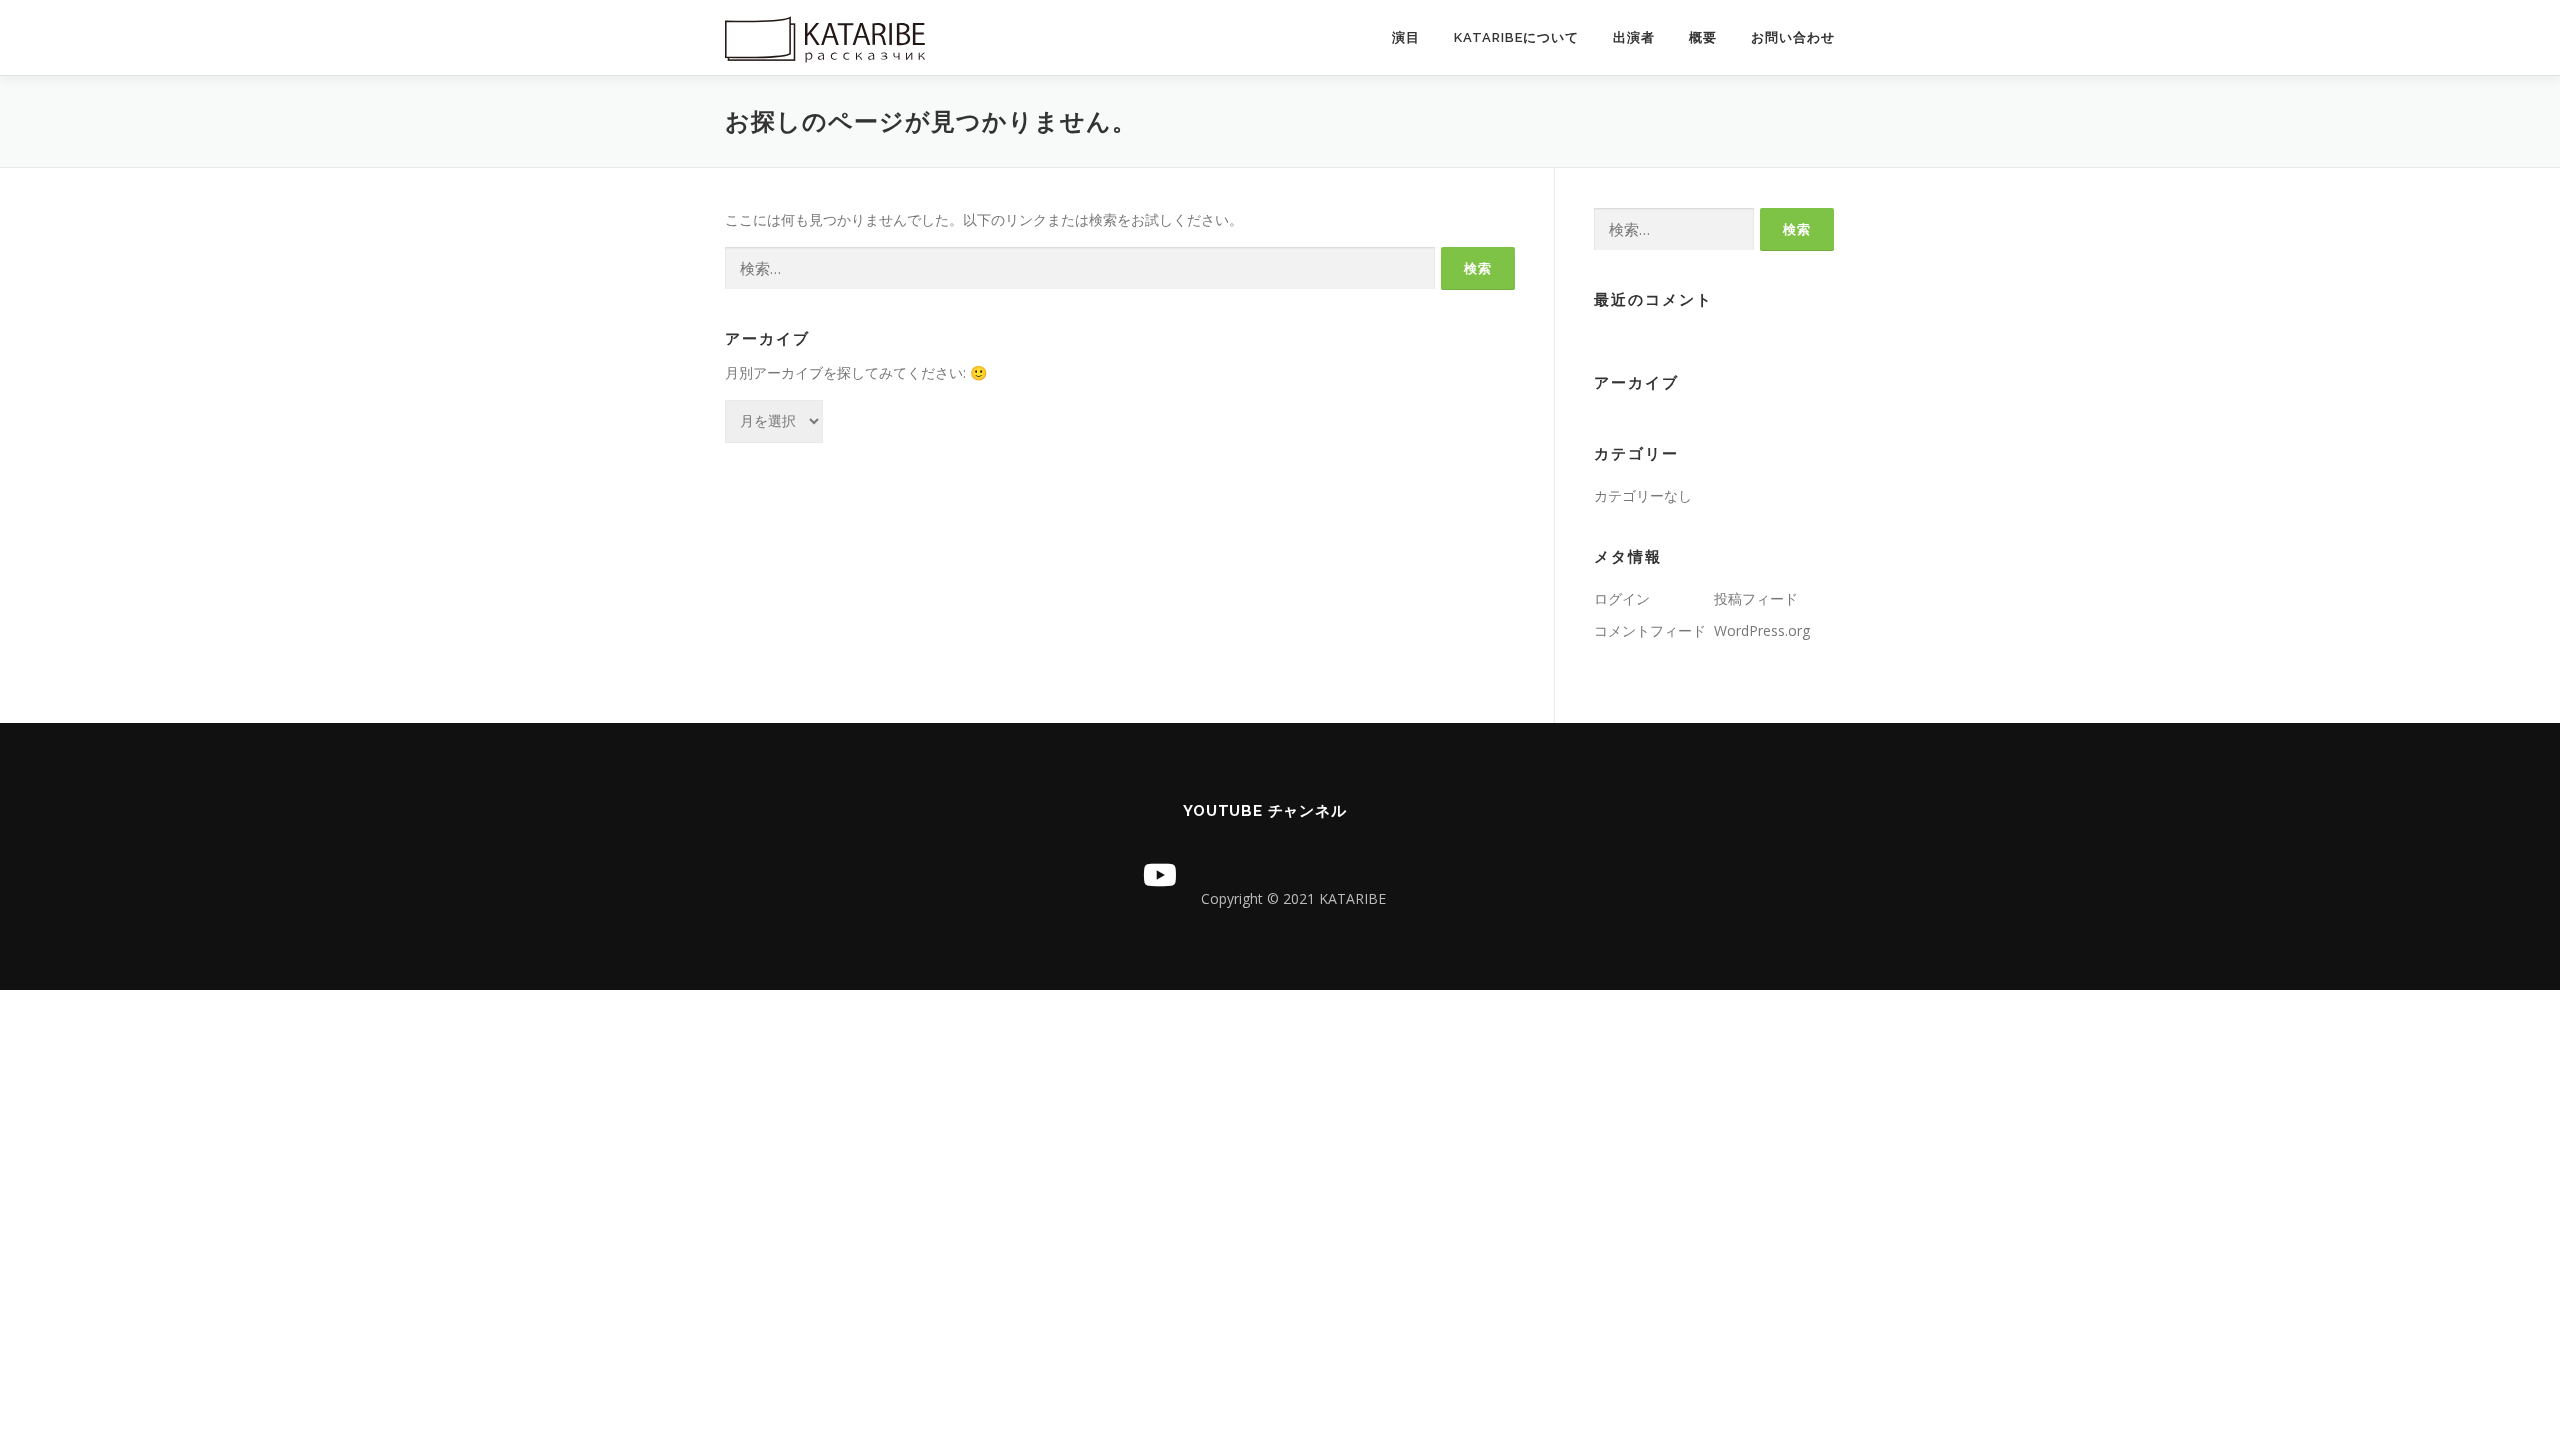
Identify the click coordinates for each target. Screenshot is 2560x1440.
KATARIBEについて (1516, 37)
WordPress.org (1762, 630)
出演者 (1634, 37)
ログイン (1622, 598)
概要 (1703, 37)
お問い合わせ (1793, 37)
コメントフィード (1650, 630)
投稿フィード (1756, 598)
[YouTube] (1160, 875)
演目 (1406, 37)
